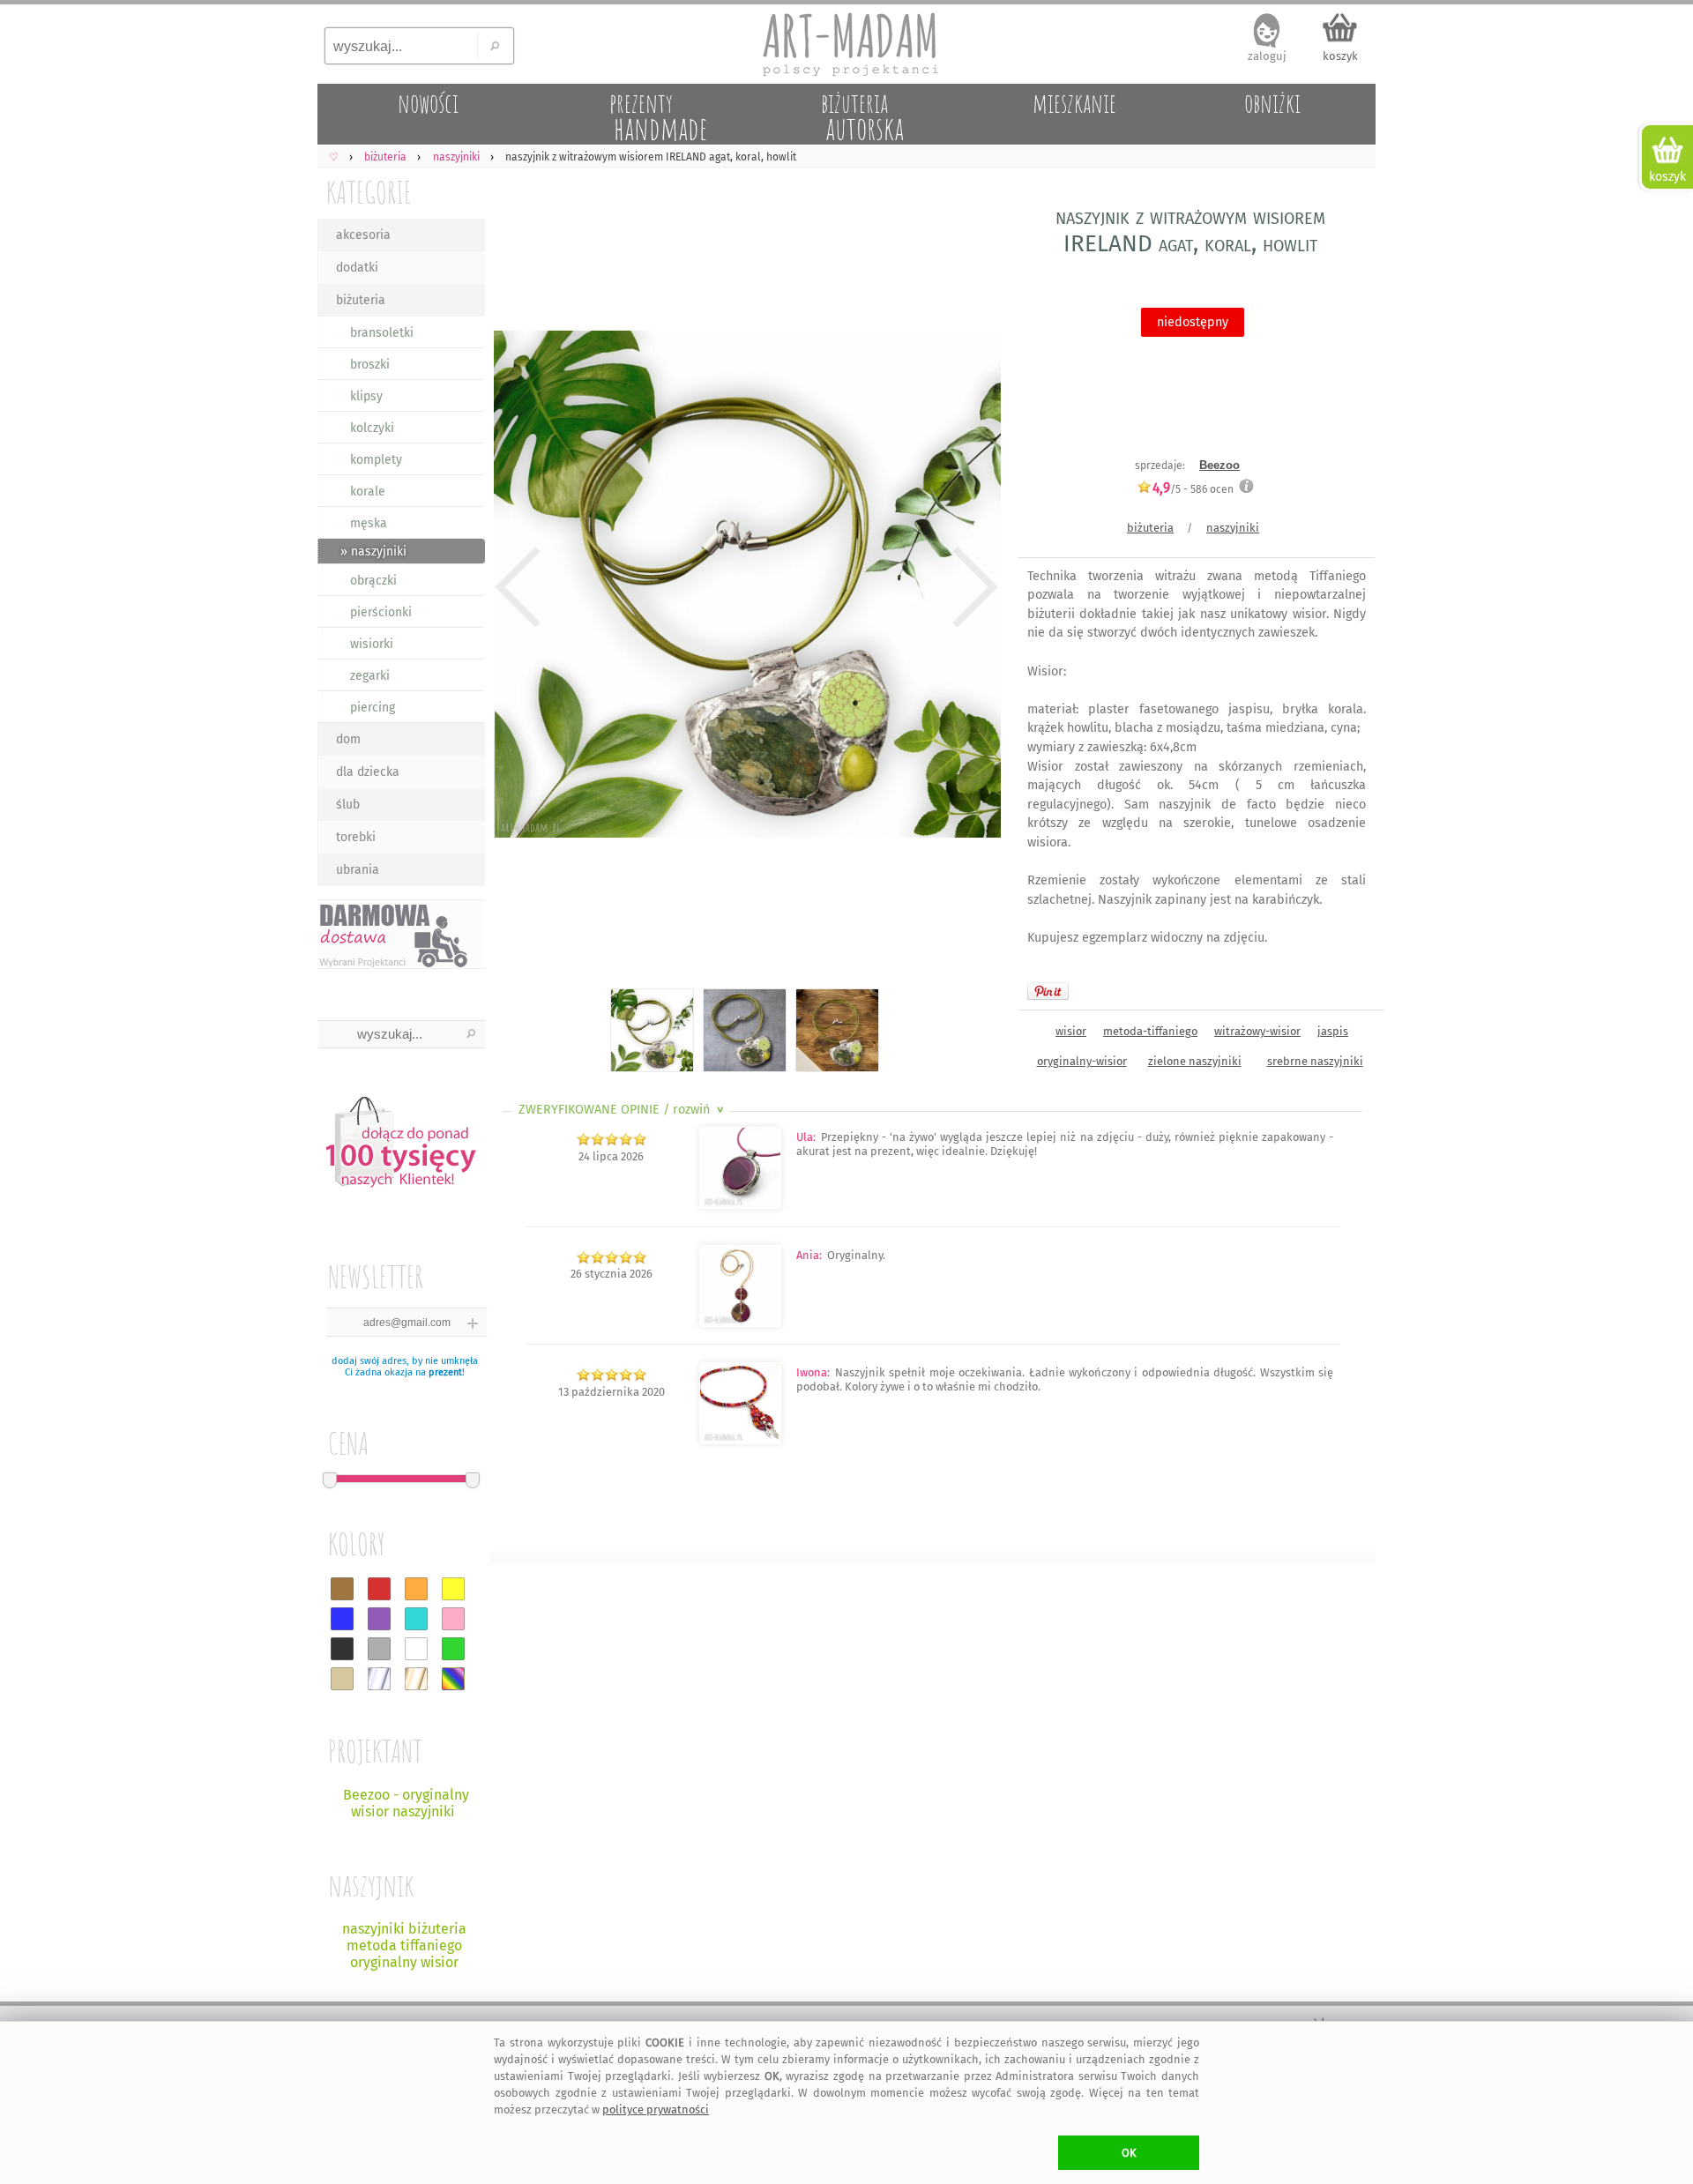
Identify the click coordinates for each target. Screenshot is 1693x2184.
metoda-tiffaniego (1150, 1031)
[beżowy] (342, 1679)
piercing (373, 708)
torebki (356, 837)
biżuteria (361, 300)
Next (972, 587)
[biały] (416, 1649)
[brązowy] (342, 1589)
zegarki (370, 676)
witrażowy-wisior (1257, 1031)
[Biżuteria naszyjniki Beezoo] (740, 1205)
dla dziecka (368, 772)
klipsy (366, 396)
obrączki (373, 581)
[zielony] (453, 1649)
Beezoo (1219, 465)
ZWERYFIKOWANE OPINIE (623, 1110)
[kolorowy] (453, 1679)
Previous (518, 587)
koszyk (1340, 56)
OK (1129, 2153)
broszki (370, 365)
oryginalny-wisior (1082, 1061)
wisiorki (372, 644)
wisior (1071, 1031)
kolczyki (372, 428)
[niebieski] (342, 1619)
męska (369, 523)
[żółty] (453, 1589)
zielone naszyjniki (1195, 1061)
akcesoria (363, 235)
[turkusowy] (416, 1619)
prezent (445, 1372)
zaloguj (1267, 56)
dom (348, 739)
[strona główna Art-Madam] (846, 44)
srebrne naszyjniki (1315, 1061)
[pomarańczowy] (416, 1589)
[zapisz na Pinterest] (1048, 991)
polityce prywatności (656, 2109)
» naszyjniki (373, 552)
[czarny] (342, 1649)
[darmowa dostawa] (401, 934)
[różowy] (453, 1619)
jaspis (1333, 1031)
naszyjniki (1233, 528)
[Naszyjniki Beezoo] (740, 1440)
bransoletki (382, 333)
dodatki (357, 268)
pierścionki (381, 612)
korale (368, 492)
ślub (348, 805)
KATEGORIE (369, 192)
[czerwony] (379, 1589)
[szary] (379, 1649)
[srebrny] (379, 1679)
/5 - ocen (1193, 489)
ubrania (358, 870)
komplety (376, 460)
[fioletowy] (379, 1619)
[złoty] (416, 1679)
